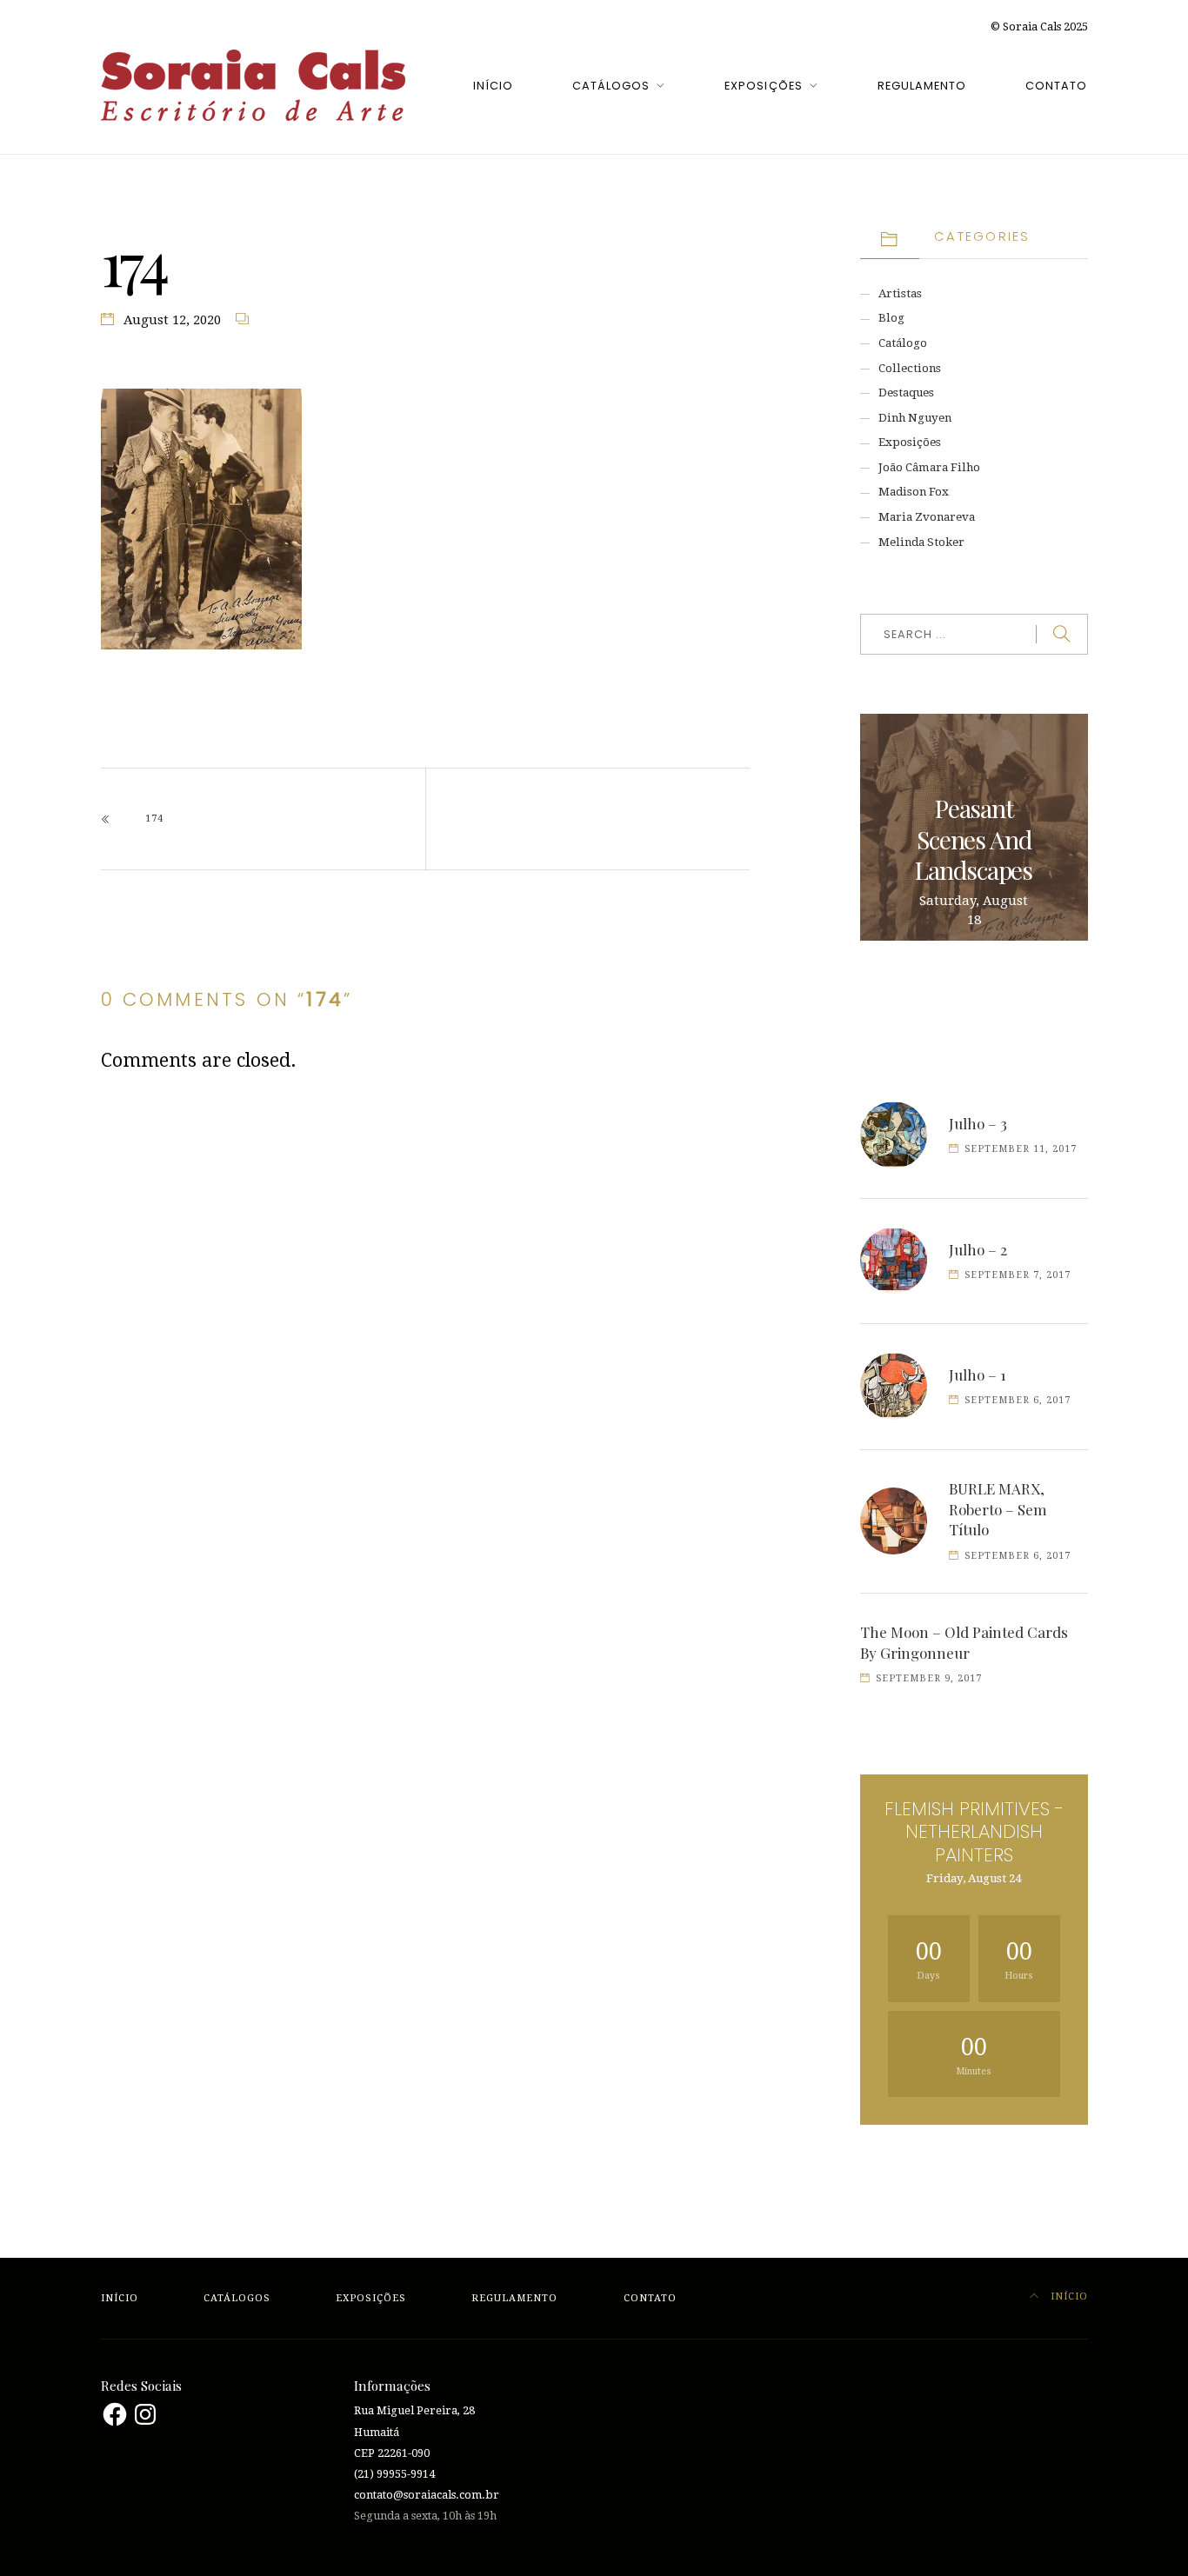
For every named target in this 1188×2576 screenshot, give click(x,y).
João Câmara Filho (929, 467)
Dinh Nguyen (915, 418)
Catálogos (611, 86)
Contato (1056, 86)
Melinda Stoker (921, 542)
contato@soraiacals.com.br (427, 2495)
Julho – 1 (978, 1375)
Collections (910, 368)
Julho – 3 (978, 1123)
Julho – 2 (978, 1249)
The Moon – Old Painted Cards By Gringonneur (964, 1642)
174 (154, 819)
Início (493, 86)
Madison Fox (914, 492)
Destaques (906, 393)
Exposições (763, 86)
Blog (891, 318)
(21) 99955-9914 (394, 2474)
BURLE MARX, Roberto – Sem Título (998, 1509)
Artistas (900, 293)
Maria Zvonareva (927, 517)
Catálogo (903, 343)
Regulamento (922, 86)
